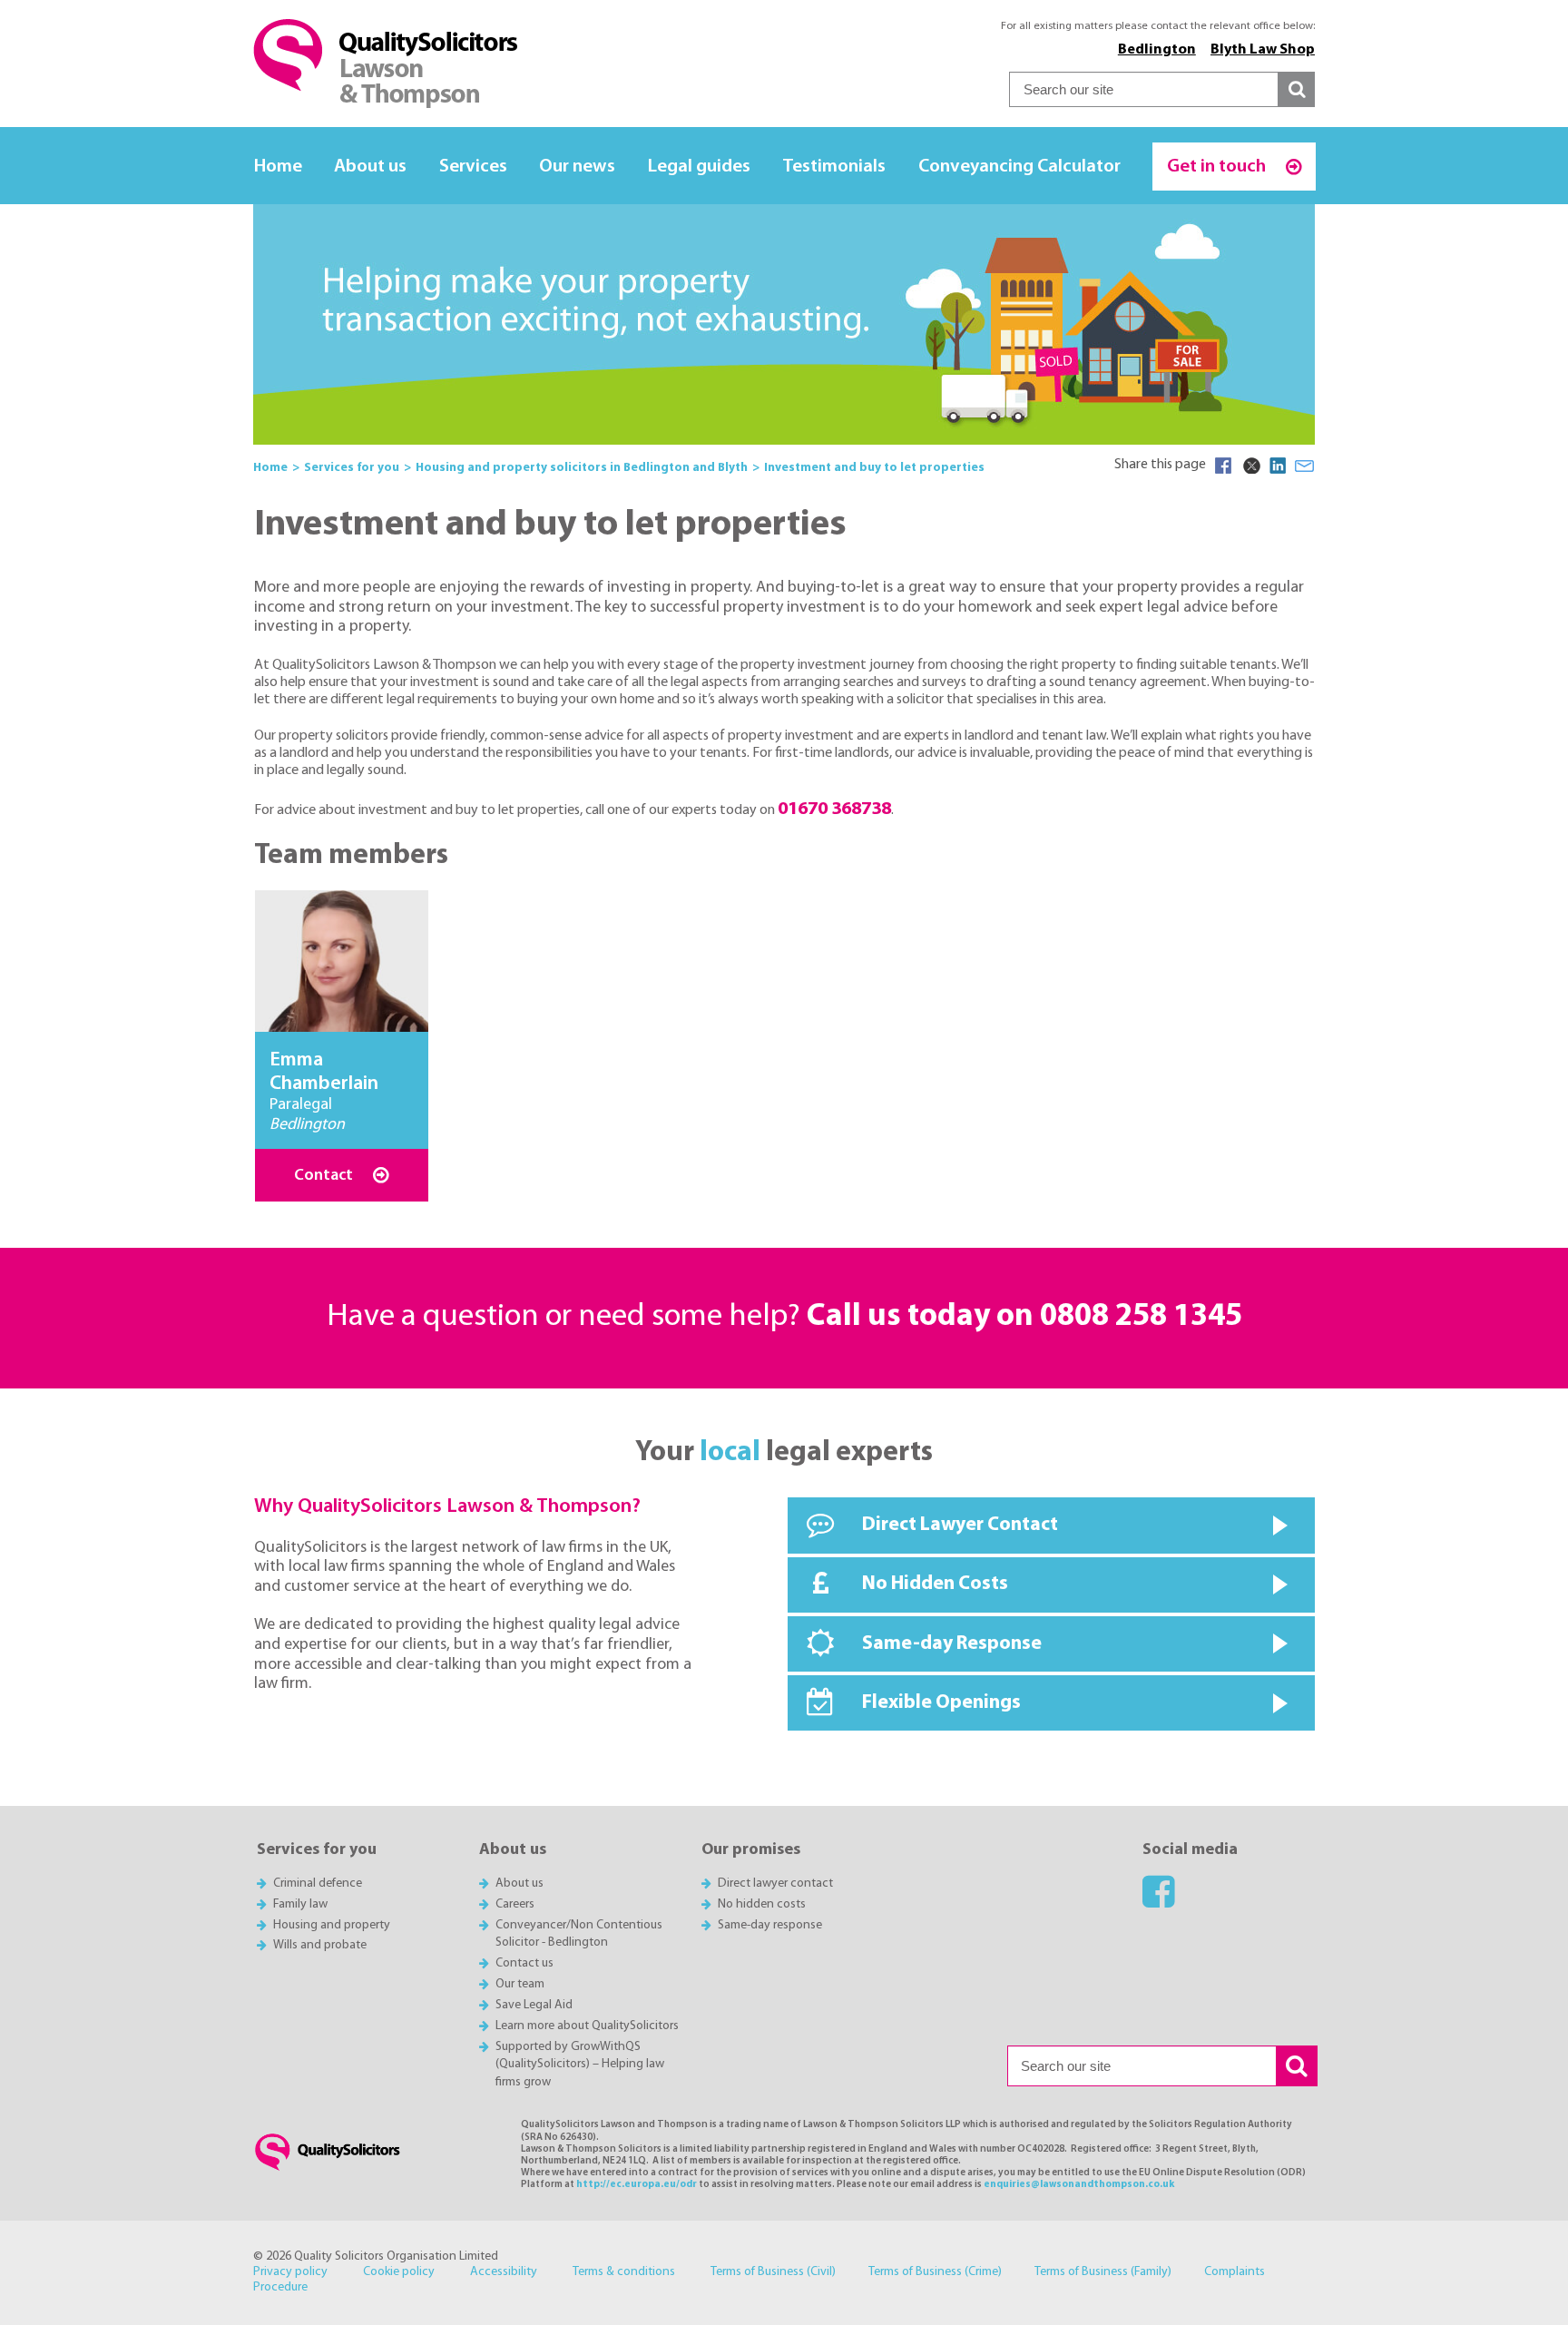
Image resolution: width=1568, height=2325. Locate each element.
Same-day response (770, 1925)
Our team (520, 1984)
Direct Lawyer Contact (960, 1525)
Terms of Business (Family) (1103, 2272)
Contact (325, 1176)
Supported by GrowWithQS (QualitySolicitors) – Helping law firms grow (580, 2065)
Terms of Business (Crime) (935, 2272)
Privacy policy (290, 2272)
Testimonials (834, 167)
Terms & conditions (624, 2272)
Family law (300, 1904)
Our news (577, 167)
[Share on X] (1250, 466)
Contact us (524, 1963)
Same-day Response (952, 1644)
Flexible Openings (941, 1703)
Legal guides (699, 167)
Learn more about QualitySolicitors (587, 2026)
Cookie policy (399, 2272)
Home (278, 167)
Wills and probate (320, 1945)
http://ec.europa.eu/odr (637, 2185)
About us (370, 167)
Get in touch (1218, 167)
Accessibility (504, 2272)
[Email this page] (1305, 466)
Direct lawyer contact (775, 1884)
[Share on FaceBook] (1223, 466)
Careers (515, 1904)
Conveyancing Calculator (1019, 167)
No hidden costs (762, 1904)
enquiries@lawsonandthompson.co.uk (1079, 2185)
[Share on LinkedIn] (1278, 466)
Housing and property (332, 1925)
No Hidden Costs (935, 1584)
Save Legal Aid (534, 2005)
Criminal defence (318, 1884)
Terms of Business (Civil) (773, 2272)
